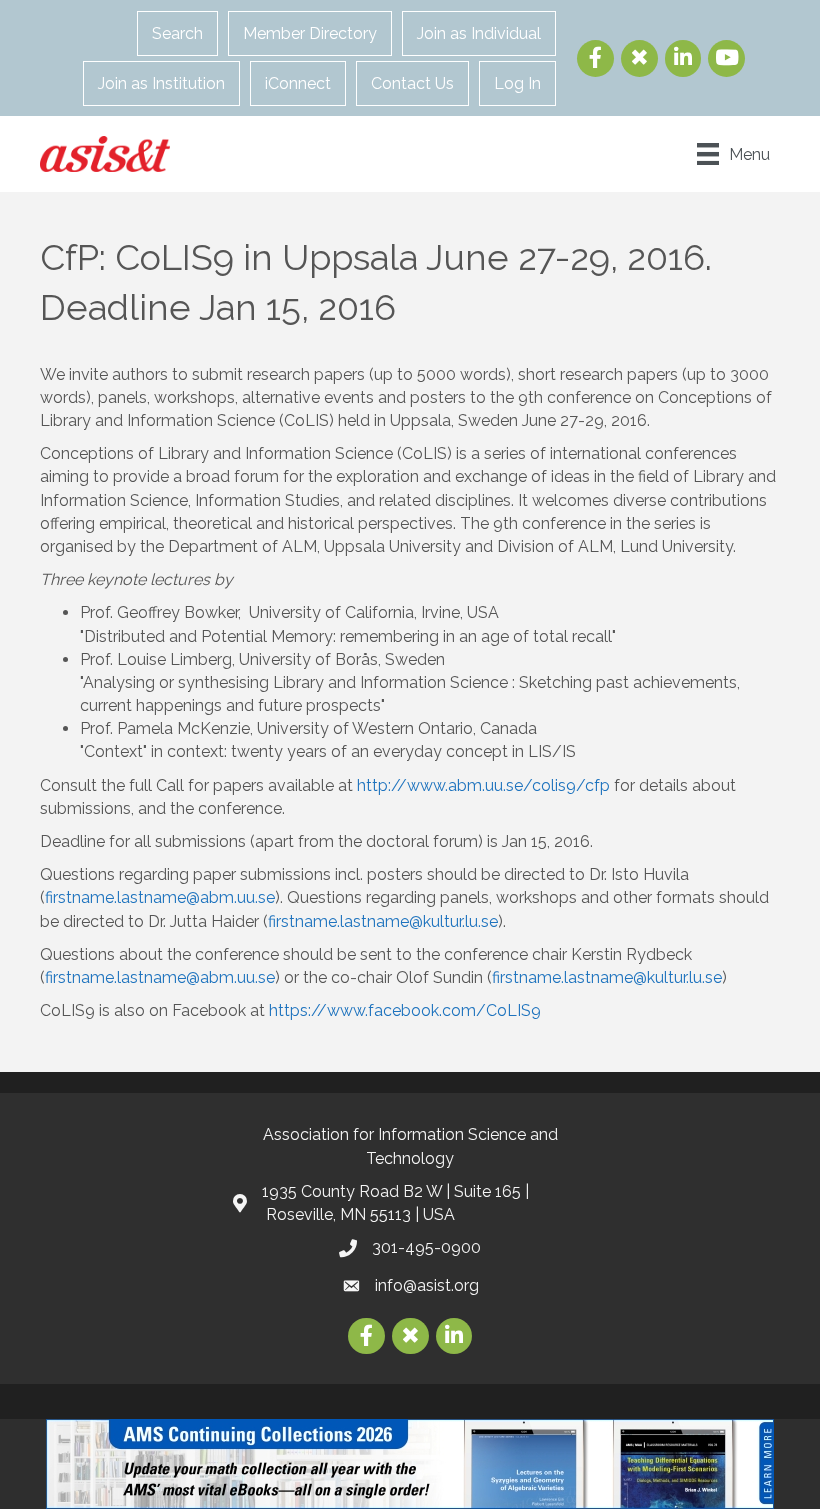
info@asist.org (427, 1285)
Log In (517, 83)
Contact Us (412, 83)
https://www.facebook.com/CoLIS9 (405, 1010)
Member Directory (310, 33)
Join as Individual (479, 33)
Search (177, 33)
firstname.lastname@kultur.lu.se (383, 921)
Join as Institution (161, 83)
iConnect (298, 83)
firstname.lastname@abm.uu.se (160, 897)
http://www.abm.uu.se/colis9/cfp (483, 785)
